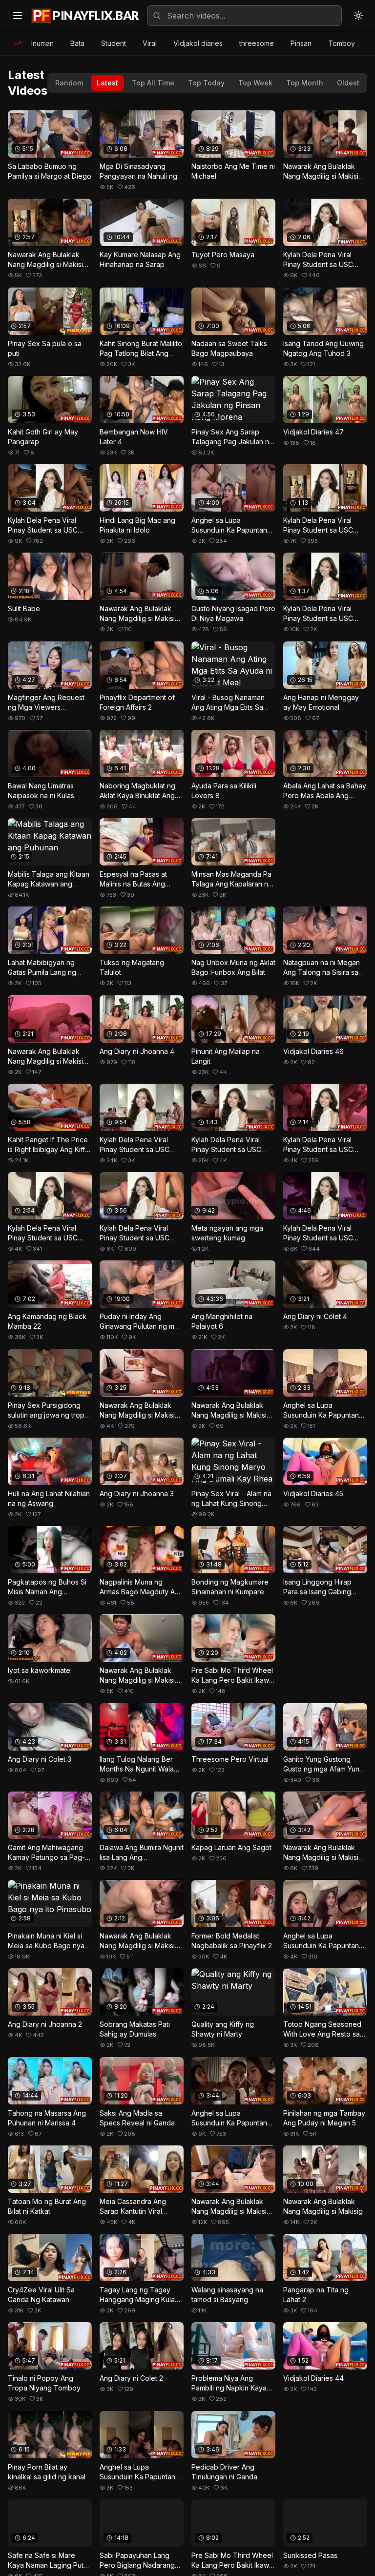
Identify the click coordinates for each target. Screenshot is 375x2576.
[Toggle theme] (358, 16)
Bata (77, 43)
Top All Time (153, 83)
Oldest (348, 83)
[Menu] (18, 16)
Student (114, 43)
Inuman (42, 43)
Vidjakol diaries (198, 43)
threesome (257, 43)
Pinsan (301, 43)
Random (69, 83)
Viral (150, 43)
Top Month (305, 83)
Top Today (206, 83)
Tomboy (342, 43)
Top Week (255, 83)
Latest (107, 83)
